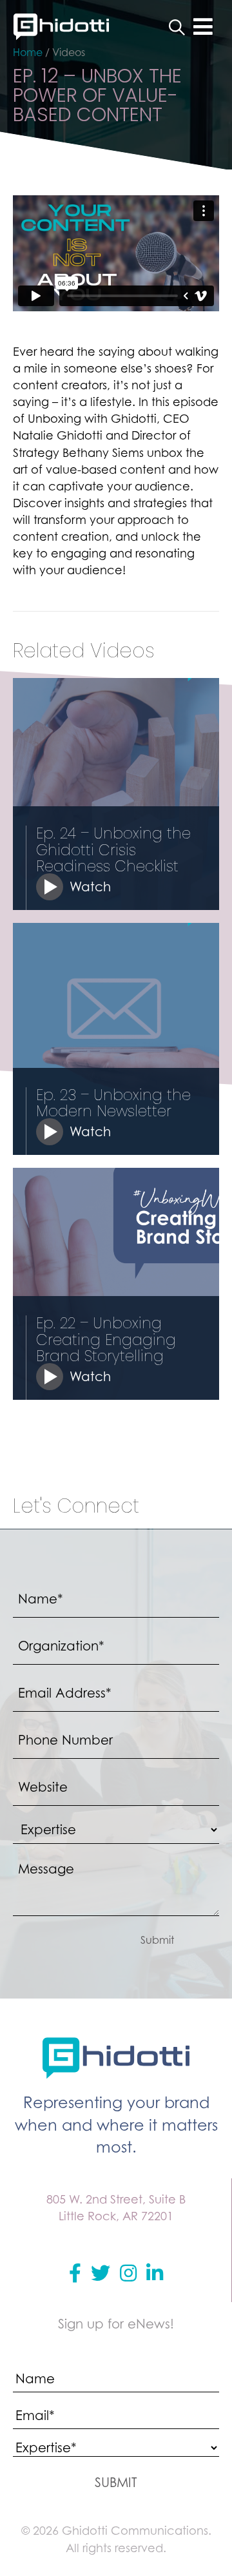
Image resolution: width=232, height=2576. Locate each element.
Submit (157, 1940)
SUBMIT (116, 2483)
